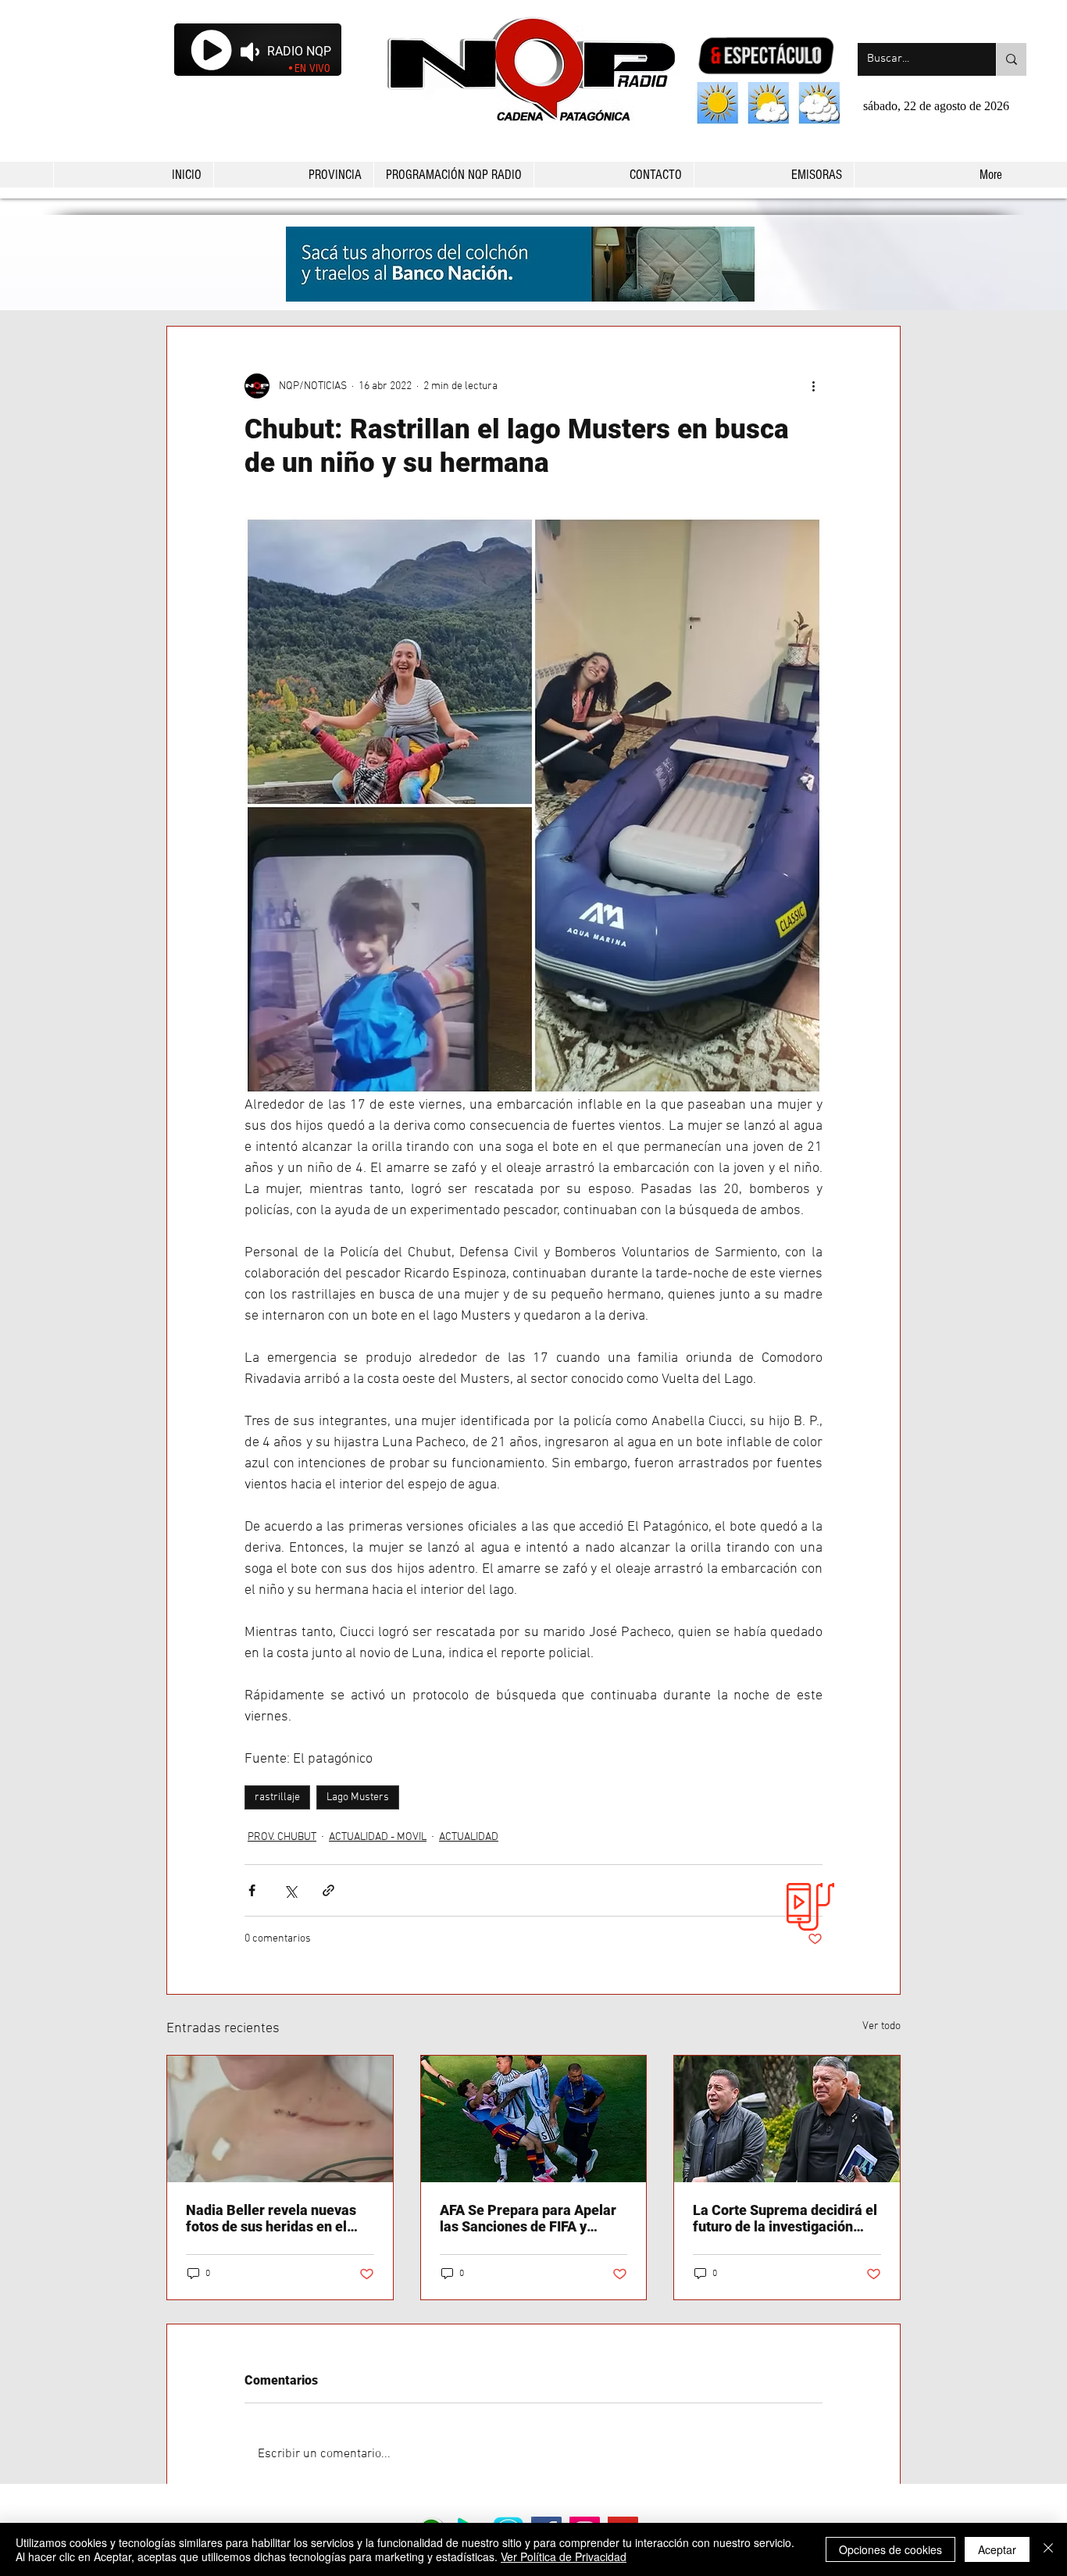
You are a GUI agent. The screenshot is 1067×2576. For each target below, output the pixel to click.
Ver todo (881, 2026)
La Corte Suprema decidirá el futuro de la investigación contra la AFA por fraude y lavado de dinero (785, 2218)
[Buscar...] (1011, 59)
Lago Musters (358, 1797)
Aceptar (997, 2549)
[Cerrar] (1048, 2549)
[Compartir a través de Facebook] (252, 1890)
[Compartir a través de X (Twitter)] (290, 1890)
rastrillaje (277, 1797)
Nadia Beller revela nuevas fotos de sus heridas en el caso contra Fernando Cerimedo (271, 2218)
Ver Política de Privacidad (564, 2556)
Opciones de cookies (890, 2549)
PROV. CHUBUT (282, 1837)
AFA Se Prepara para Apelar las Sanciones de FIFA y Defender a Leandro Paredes (531, 2218)
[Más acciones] (813, 386)
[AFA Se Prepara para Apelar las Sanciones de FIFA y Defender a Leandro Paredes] (534, 2119)
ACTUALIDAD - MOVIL (378, 1837)
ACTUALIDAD (469, 1837)
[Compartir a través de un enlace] (328, 1890)
